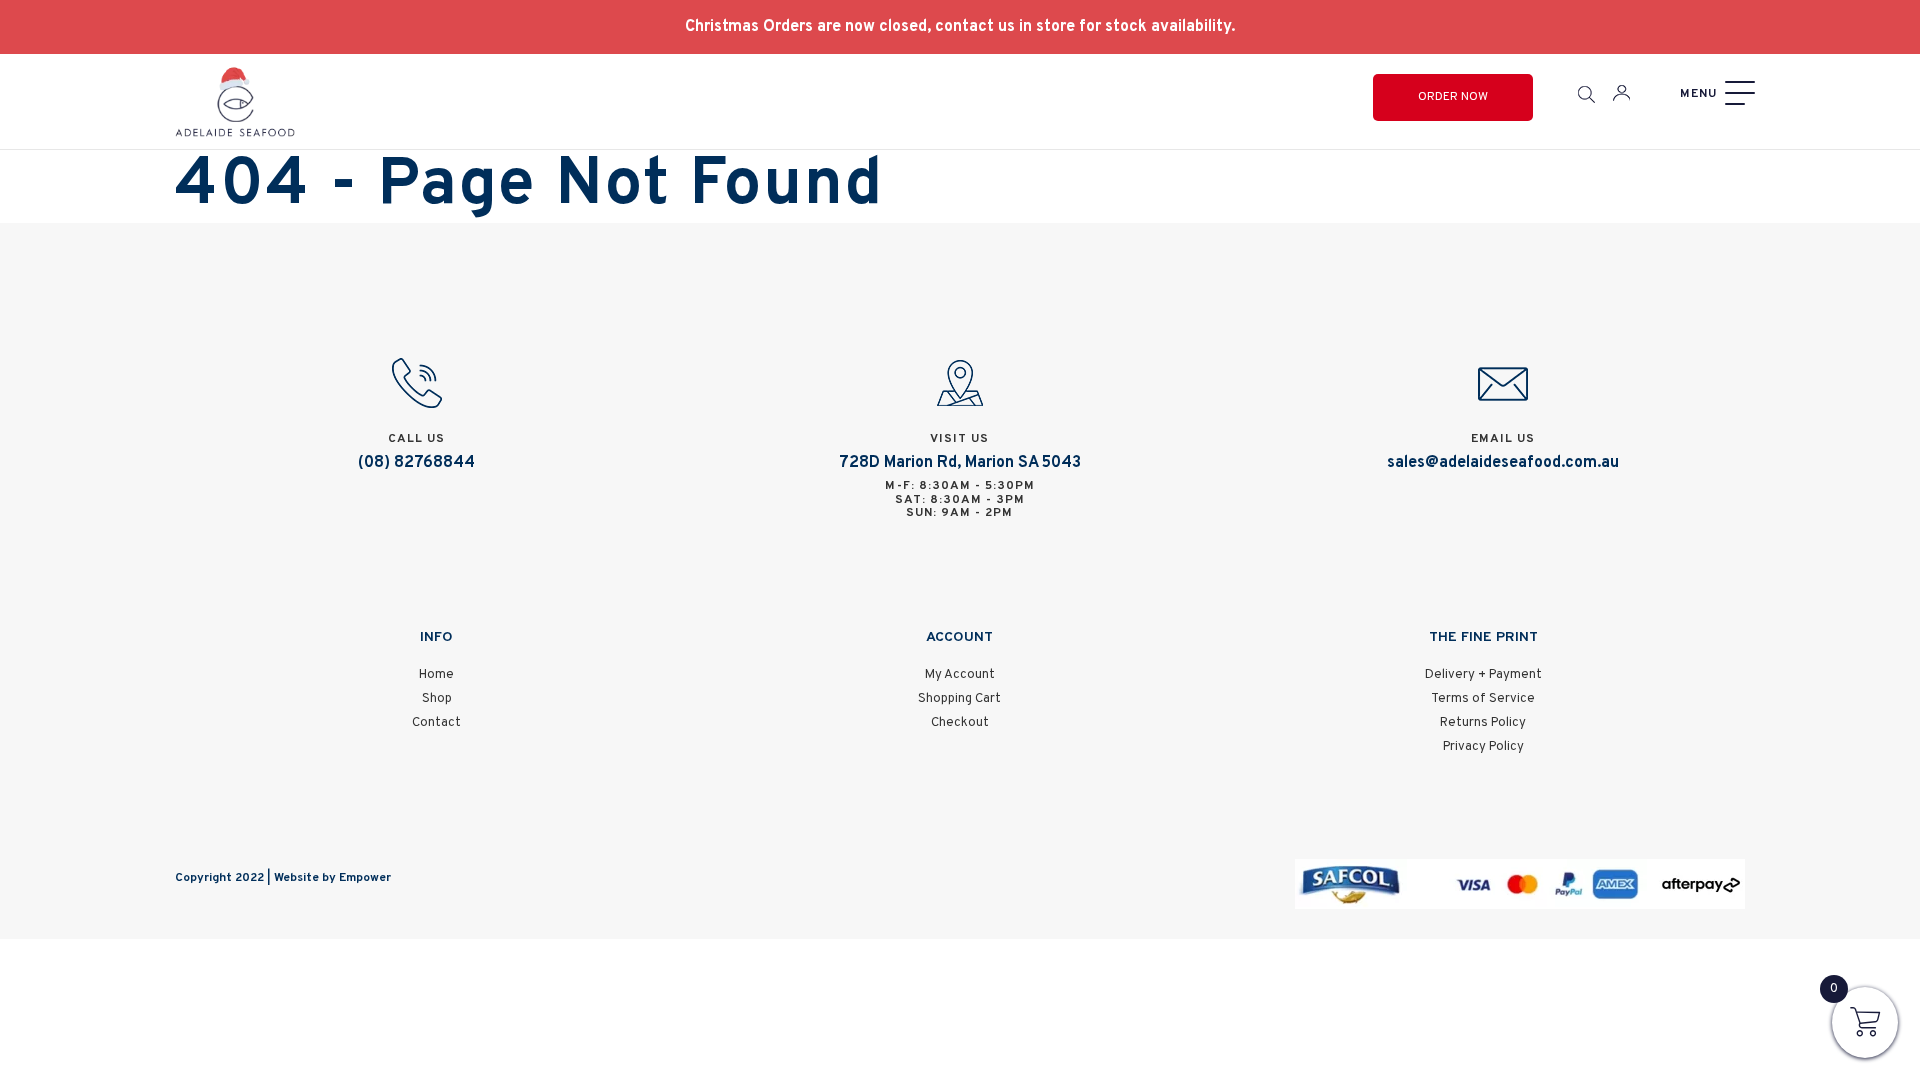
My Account (960, 675)
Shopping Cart (959, 699)
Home (436, 675)
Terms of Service (1483, 699)
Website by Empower (332, 878)
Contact (436, 723)
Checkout (960, 723)
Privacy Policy (1483, 747)
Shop (437, 699)
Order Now (1453, 97)
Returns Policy (1483, 723)
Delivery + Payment (1483, 675)
